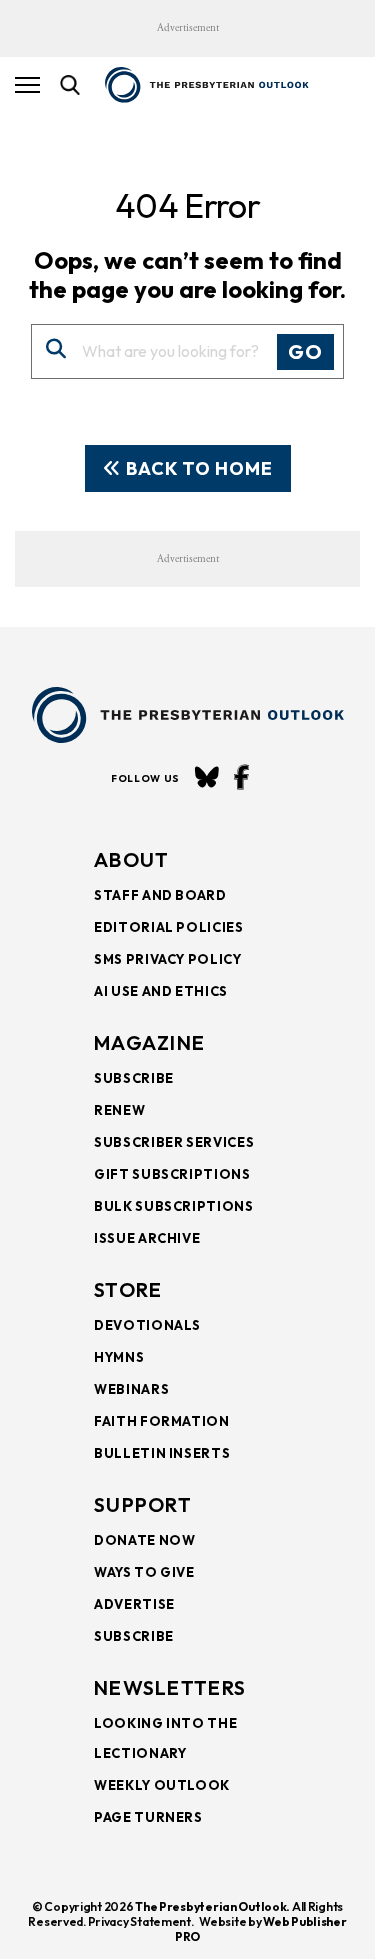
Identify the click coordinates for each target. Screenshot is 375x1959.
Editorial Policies (169, 927)
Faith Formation (162, 1421)
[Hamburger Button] (27, 85)
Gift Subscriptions (172, 1174)
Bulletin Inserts (162, 1453)
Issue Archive (147, 1238)
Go (305, 351)
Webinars (131, 1389)
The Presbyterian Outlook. (212, 1906)
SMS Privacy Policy (168, 959)
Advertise (134, 1604)
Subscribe (134, 1078)
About (132, 859)
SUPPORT (143, 1504)
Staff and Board (160, 895)
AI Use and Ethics (161, 991)
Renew (119, 1110)
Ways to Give (144, 1572)
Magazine (149, 1042)
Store (128, 1289)
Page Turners (148, 1817)
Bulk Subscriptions (174, 1206)
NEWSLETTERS (170, 1687)
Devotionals (147, 1325)
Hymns (119, 1357)
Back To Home (197, 468)
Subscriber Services (174, 1142)
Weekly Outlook (162, 1785)
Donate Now (145, 1540)
